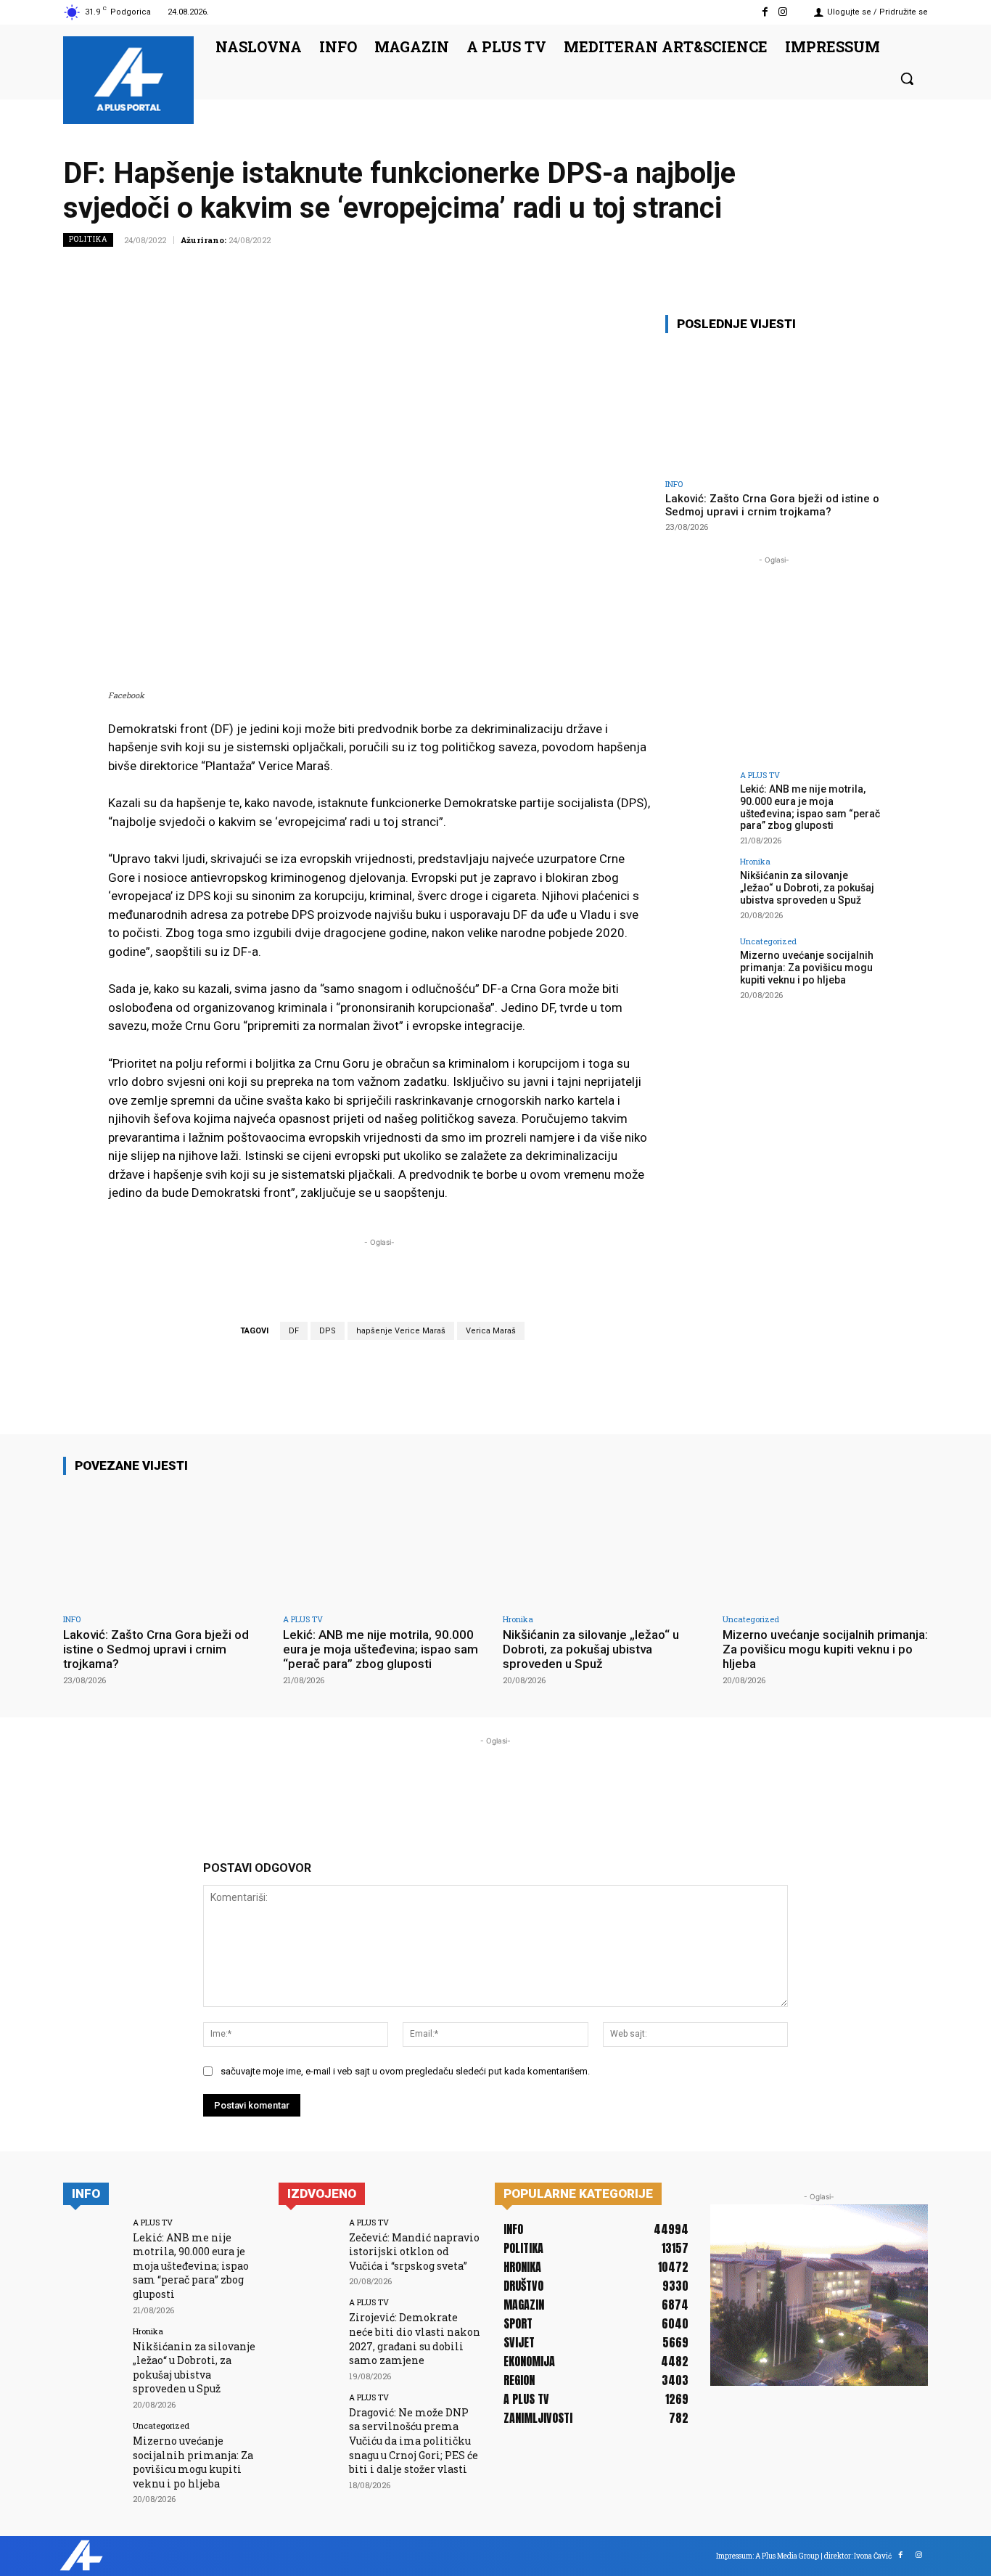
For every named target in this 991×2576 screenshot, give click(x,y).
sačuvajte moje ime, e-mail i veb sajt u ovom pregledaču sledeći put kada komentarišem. (405, 2071)
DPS (328, 1331)
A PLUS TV (760, 775)
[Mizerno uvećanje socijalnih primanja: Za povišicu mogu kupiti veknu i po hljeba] (698, 970)
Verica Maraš (491, 1331)
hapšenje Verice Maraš (401, 1331)
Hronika (755, 861)
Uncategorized (768, 941)
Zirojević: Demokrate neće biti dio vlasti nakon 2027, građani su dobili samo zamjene (415, 2339)
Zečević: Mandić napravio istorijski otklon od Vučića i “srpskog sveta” (414, 2252)
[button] (907, 78)
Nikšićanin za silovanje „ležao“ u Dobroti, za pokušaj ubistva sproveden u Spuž (807, 888)
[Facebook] (765, 12)
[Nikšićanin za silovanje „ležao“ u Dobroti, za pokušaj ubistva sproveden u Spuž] (698, 890)
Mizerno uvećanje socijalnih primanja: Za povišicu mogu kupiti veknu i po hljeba (807, 968)
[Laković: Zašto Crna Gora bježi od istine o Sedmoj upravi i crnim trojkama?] (774, 408)
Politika (88, 239)
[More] (913, 272)
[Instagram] (783, 12)
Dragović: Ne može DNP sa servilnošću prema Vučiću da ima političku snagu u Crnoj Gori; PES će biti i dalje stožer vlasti (414, 2441)
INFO (674, 484)
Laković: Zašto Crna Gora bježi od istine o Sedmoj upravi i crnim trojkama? (772, 505)
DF (294, 1331)
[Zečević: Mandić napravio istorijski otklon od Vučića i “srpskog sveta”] (309, 2248)
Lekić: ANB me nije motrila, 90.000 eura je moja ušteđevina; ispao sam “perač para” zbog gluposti (810, 807)
